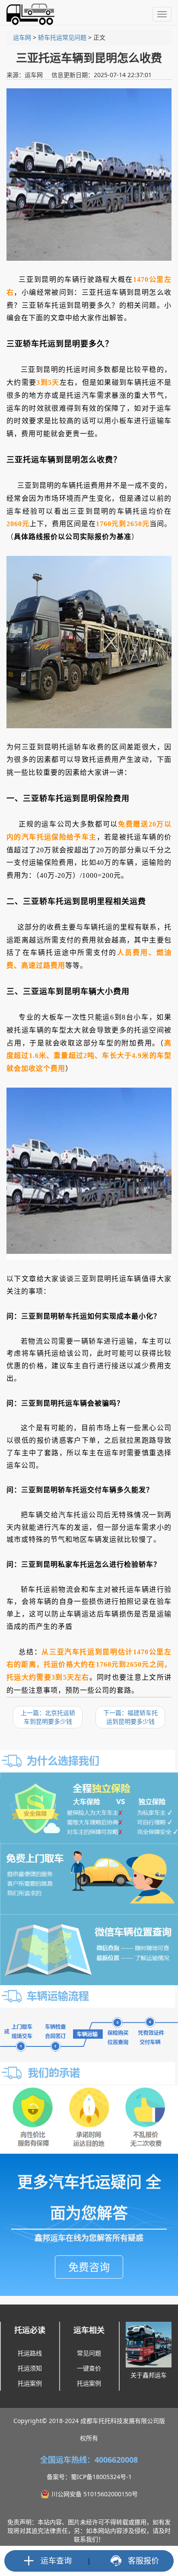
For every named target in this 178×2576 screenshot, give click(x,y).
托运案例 (30, 2383)
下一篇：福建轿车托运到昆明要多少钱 (130, 1717)
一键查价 (89, 2368)
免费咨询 (89, 2267)
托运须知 (30, 2368)
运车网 (22, 37)
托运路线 (30, 2353)
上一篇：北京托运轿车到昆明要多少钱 (48, 1717)
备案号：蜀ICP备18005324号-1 (89, 2477)
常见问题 (89, 2353)
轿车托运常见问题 (62, 37)
